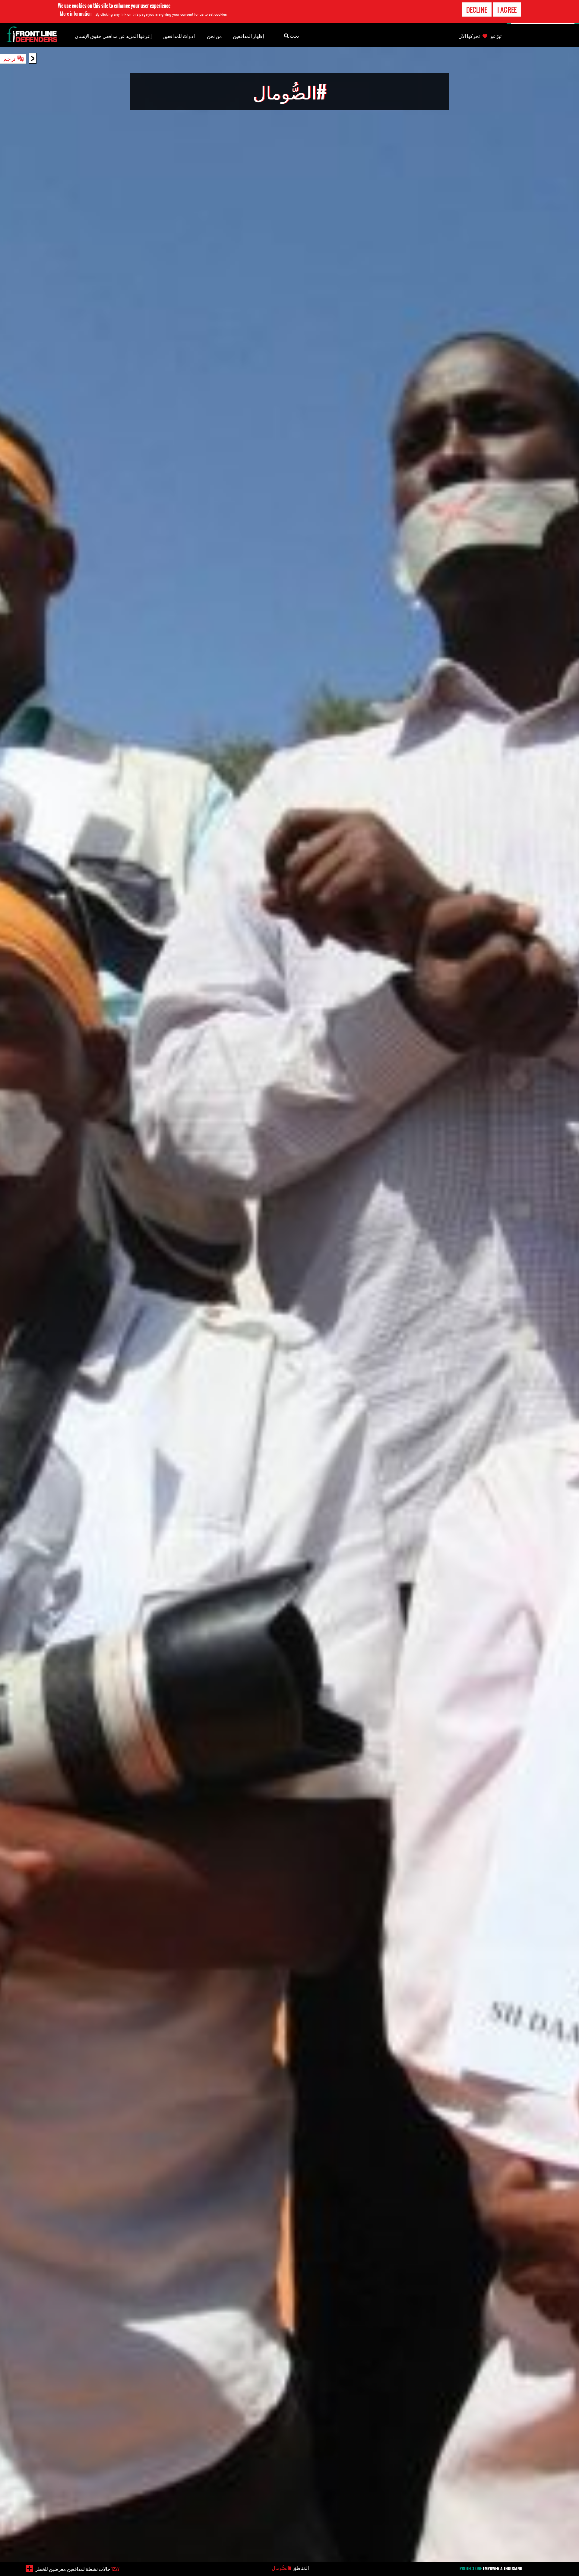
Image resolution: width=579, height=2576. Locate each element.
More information (76, 14)
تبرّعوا (495, 36)
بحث (294, 36)
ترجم (9, 58)
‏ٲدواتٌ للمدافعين (179, 36)
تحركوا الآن (469, 36)
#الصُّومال (282, 2568)
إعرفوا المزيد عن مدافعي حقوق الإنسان (113, 36)
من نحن (214, 36)
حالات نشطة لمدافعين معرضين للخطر (77, 2569)
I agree (507, 10)
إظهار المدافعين (248, 36)
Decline (477, 10)
